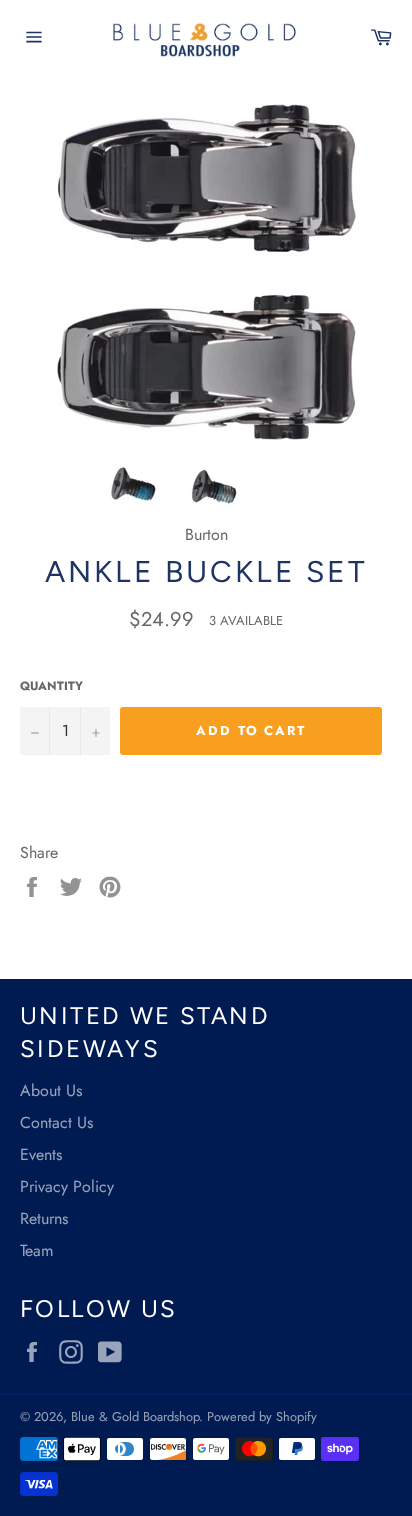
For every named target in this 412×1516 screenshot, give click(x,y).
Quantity (51, 686)
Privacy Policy (67, 1186)
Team (36, 1250)
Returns (44, 1218)
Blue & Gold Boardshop (135, 1416)
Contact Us (56, 1122)
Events (41, 1154)
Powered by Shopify (262, 1416)
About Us (51, 1090)
